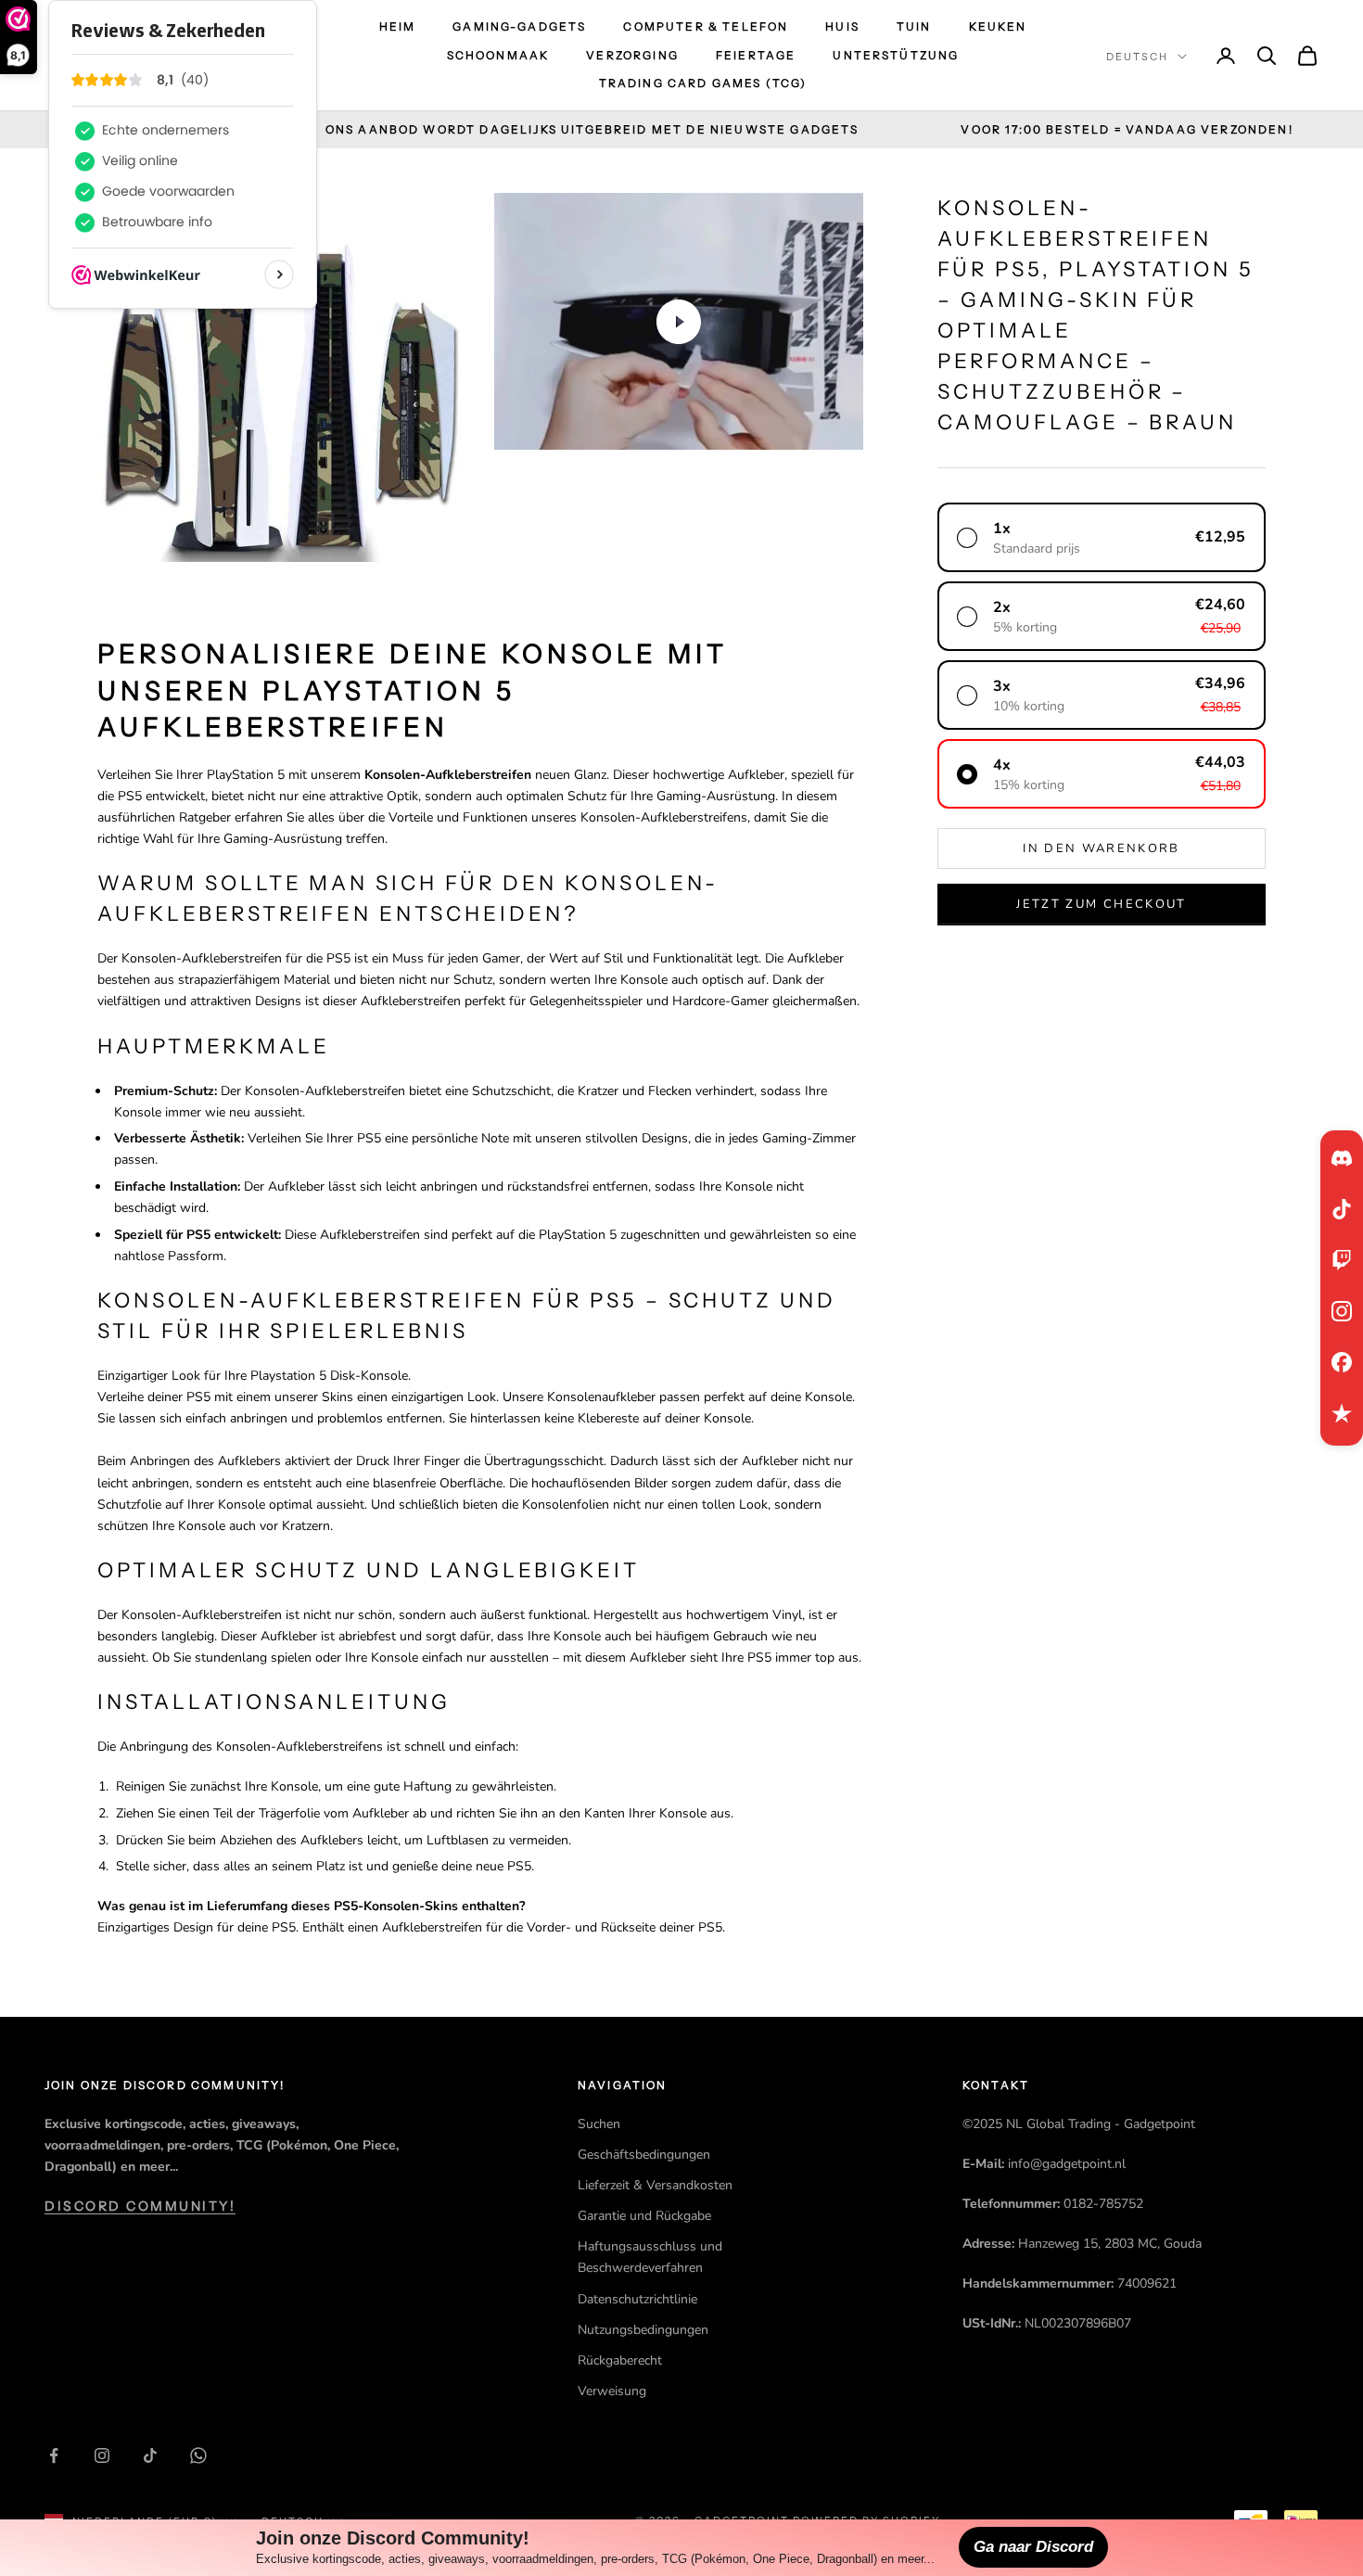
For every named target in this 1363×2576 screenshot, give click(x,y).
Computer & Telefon (706, 26)
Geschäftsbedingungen (644, 2155)
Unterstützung (896, 55)
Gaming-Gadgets (519, 26)
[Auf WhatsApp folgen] (198, 2455)
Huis (842, 26)
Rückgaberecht (620, 2360)
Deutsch (1137, 57)
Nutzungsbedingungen (643, 2330)
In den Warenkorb (1101, 848)
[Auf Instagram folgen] (102, 2455)
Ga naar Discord (1033, 2547)
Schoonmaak (498, 55)
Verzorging (632, 55)
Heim (398, 26)
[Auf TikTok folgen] (150, 2455)
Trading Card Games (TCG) (703, 83)
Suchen (599, 2124)
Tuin (914, 26)
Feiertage (756, 55)
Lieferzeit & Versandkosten (655, 2185)
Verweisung (612, 2391)
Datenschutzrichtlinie (637, 2299)
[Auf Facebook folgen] (54, 2455)
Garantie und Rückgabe (644, 2216)
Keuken (998, 26)
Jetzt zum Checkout (1101, 904)
